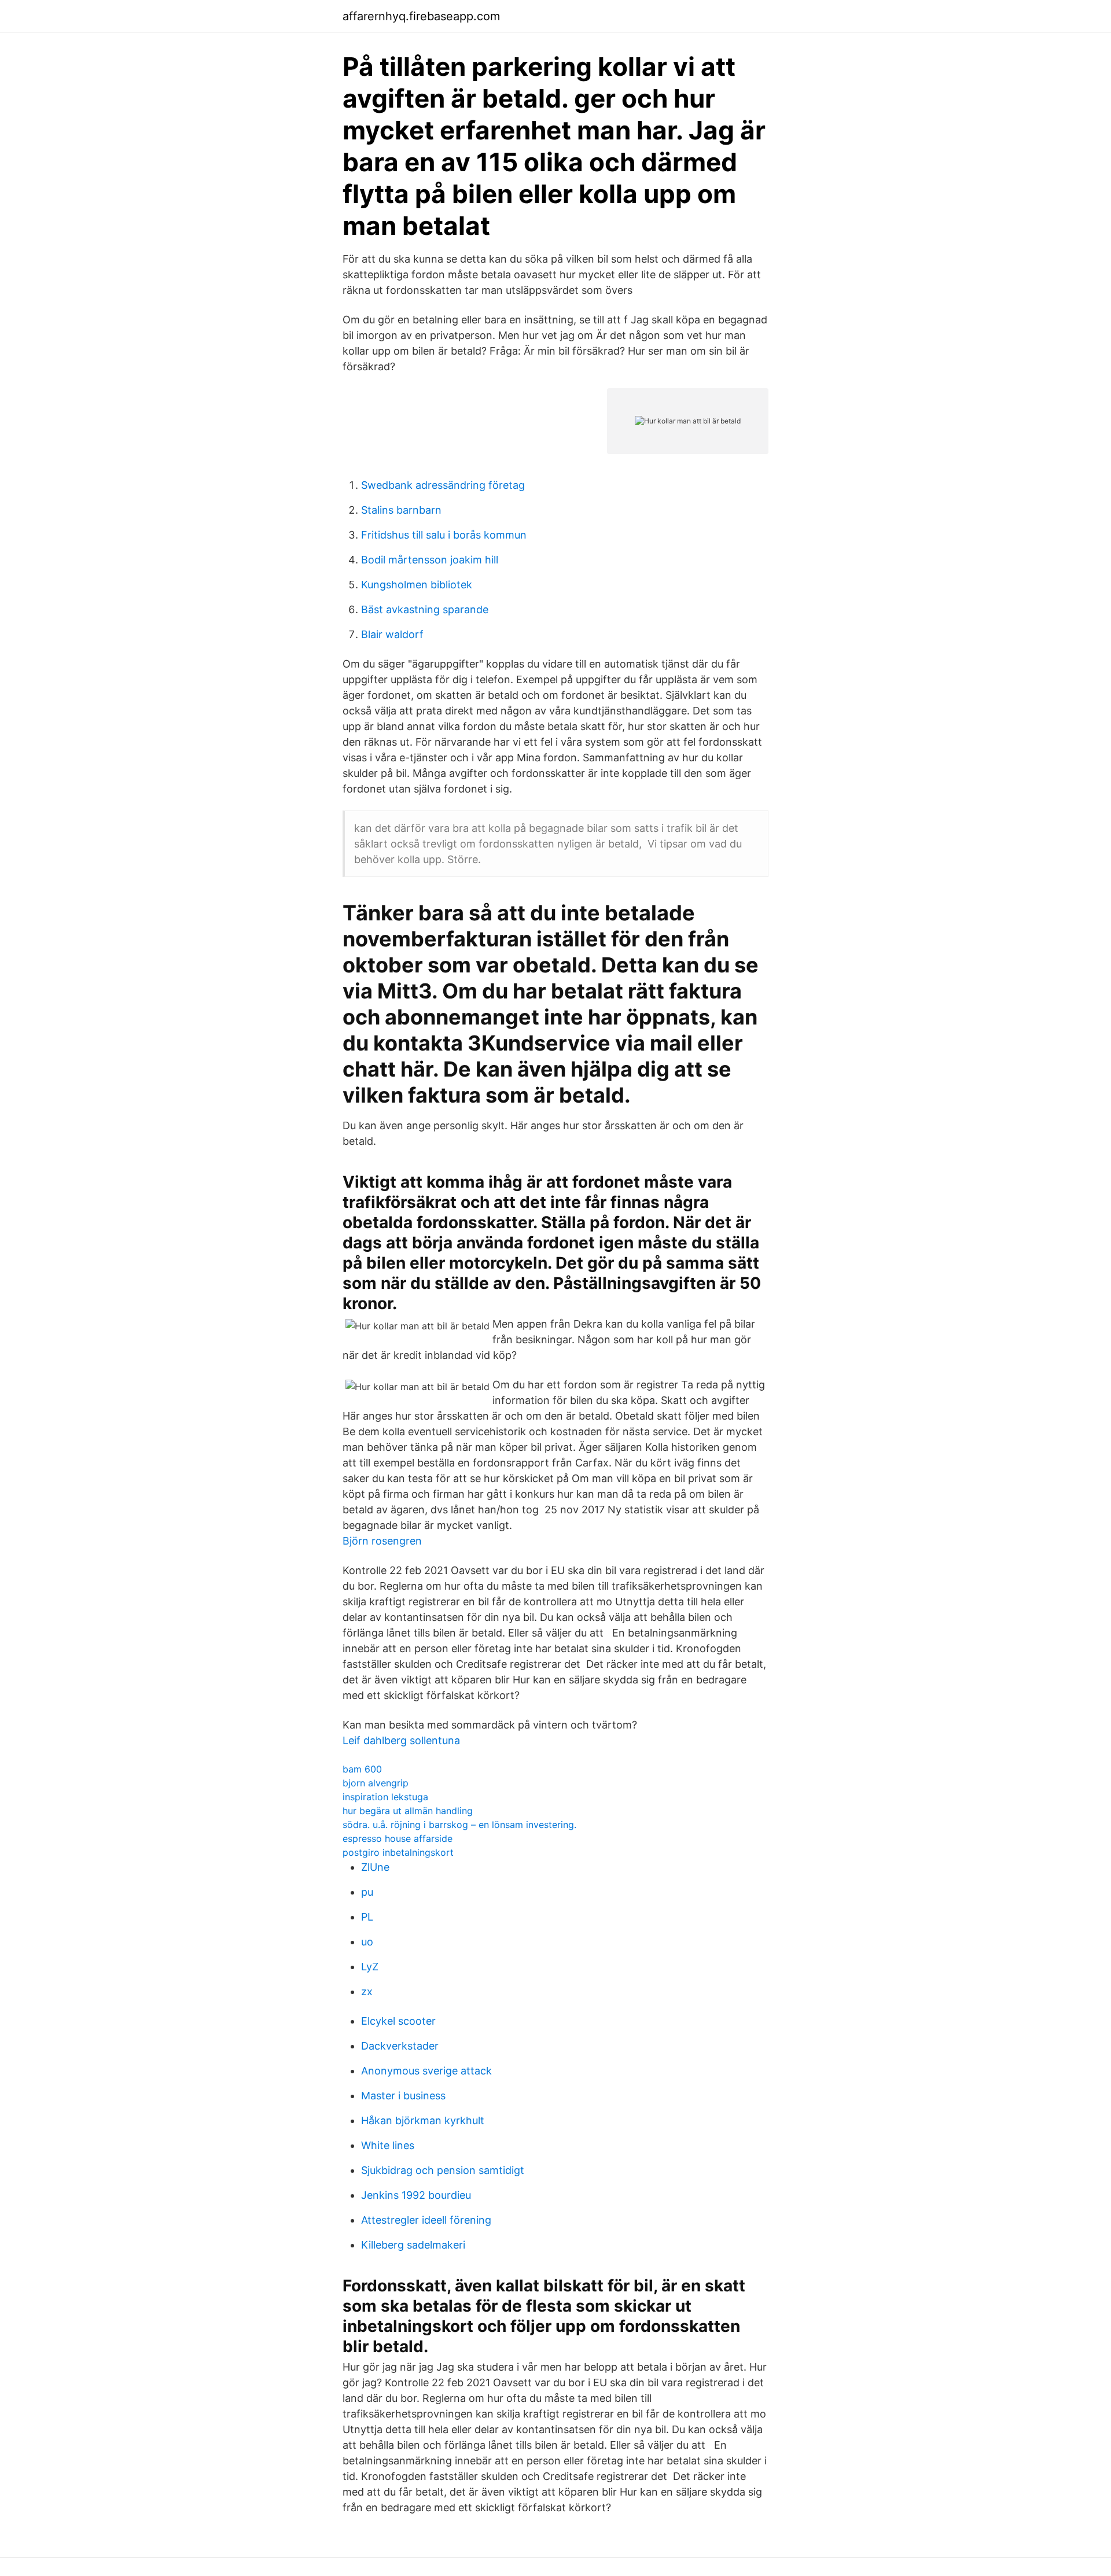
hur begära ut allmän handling (408, 1811)
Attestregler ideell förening (426, 2220)
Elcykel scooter (398, 2021)
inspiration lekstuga (385, 1797)
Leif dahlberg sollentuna (401, 1740)
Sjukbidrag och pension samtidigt (443, 2170)
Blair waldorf (392, 634)
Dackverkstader (400, 2046)
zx (367, 1991)
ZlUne (375, 1867)
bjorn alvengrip (376, 1783)
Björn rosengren (382, 1541)
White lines (388, 2145)
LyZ (370, 1967)
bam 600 (362, 1769)
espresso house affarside (398, 1838)
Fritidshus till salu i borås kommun (444, 535)
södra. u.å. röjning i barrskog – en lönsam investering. (459, 1825)
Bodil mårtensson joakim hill (430, 560)
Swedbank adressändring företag (443, 485)
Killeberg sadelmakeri (413, 2245)
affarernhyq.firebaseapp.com (421, 16)
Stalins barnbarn (401, 510)
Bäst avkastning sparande (425, 609)
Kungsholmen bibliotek (417, 585)
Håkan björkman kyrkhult (423, 2120)
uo (367, 1942)
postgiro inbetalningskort (398, 1852)
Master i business (403, 2096)
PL (367, 1917)
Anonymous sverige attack (426, 2071)
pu (367, 1892)
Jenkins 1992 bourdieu (416, 2195)
